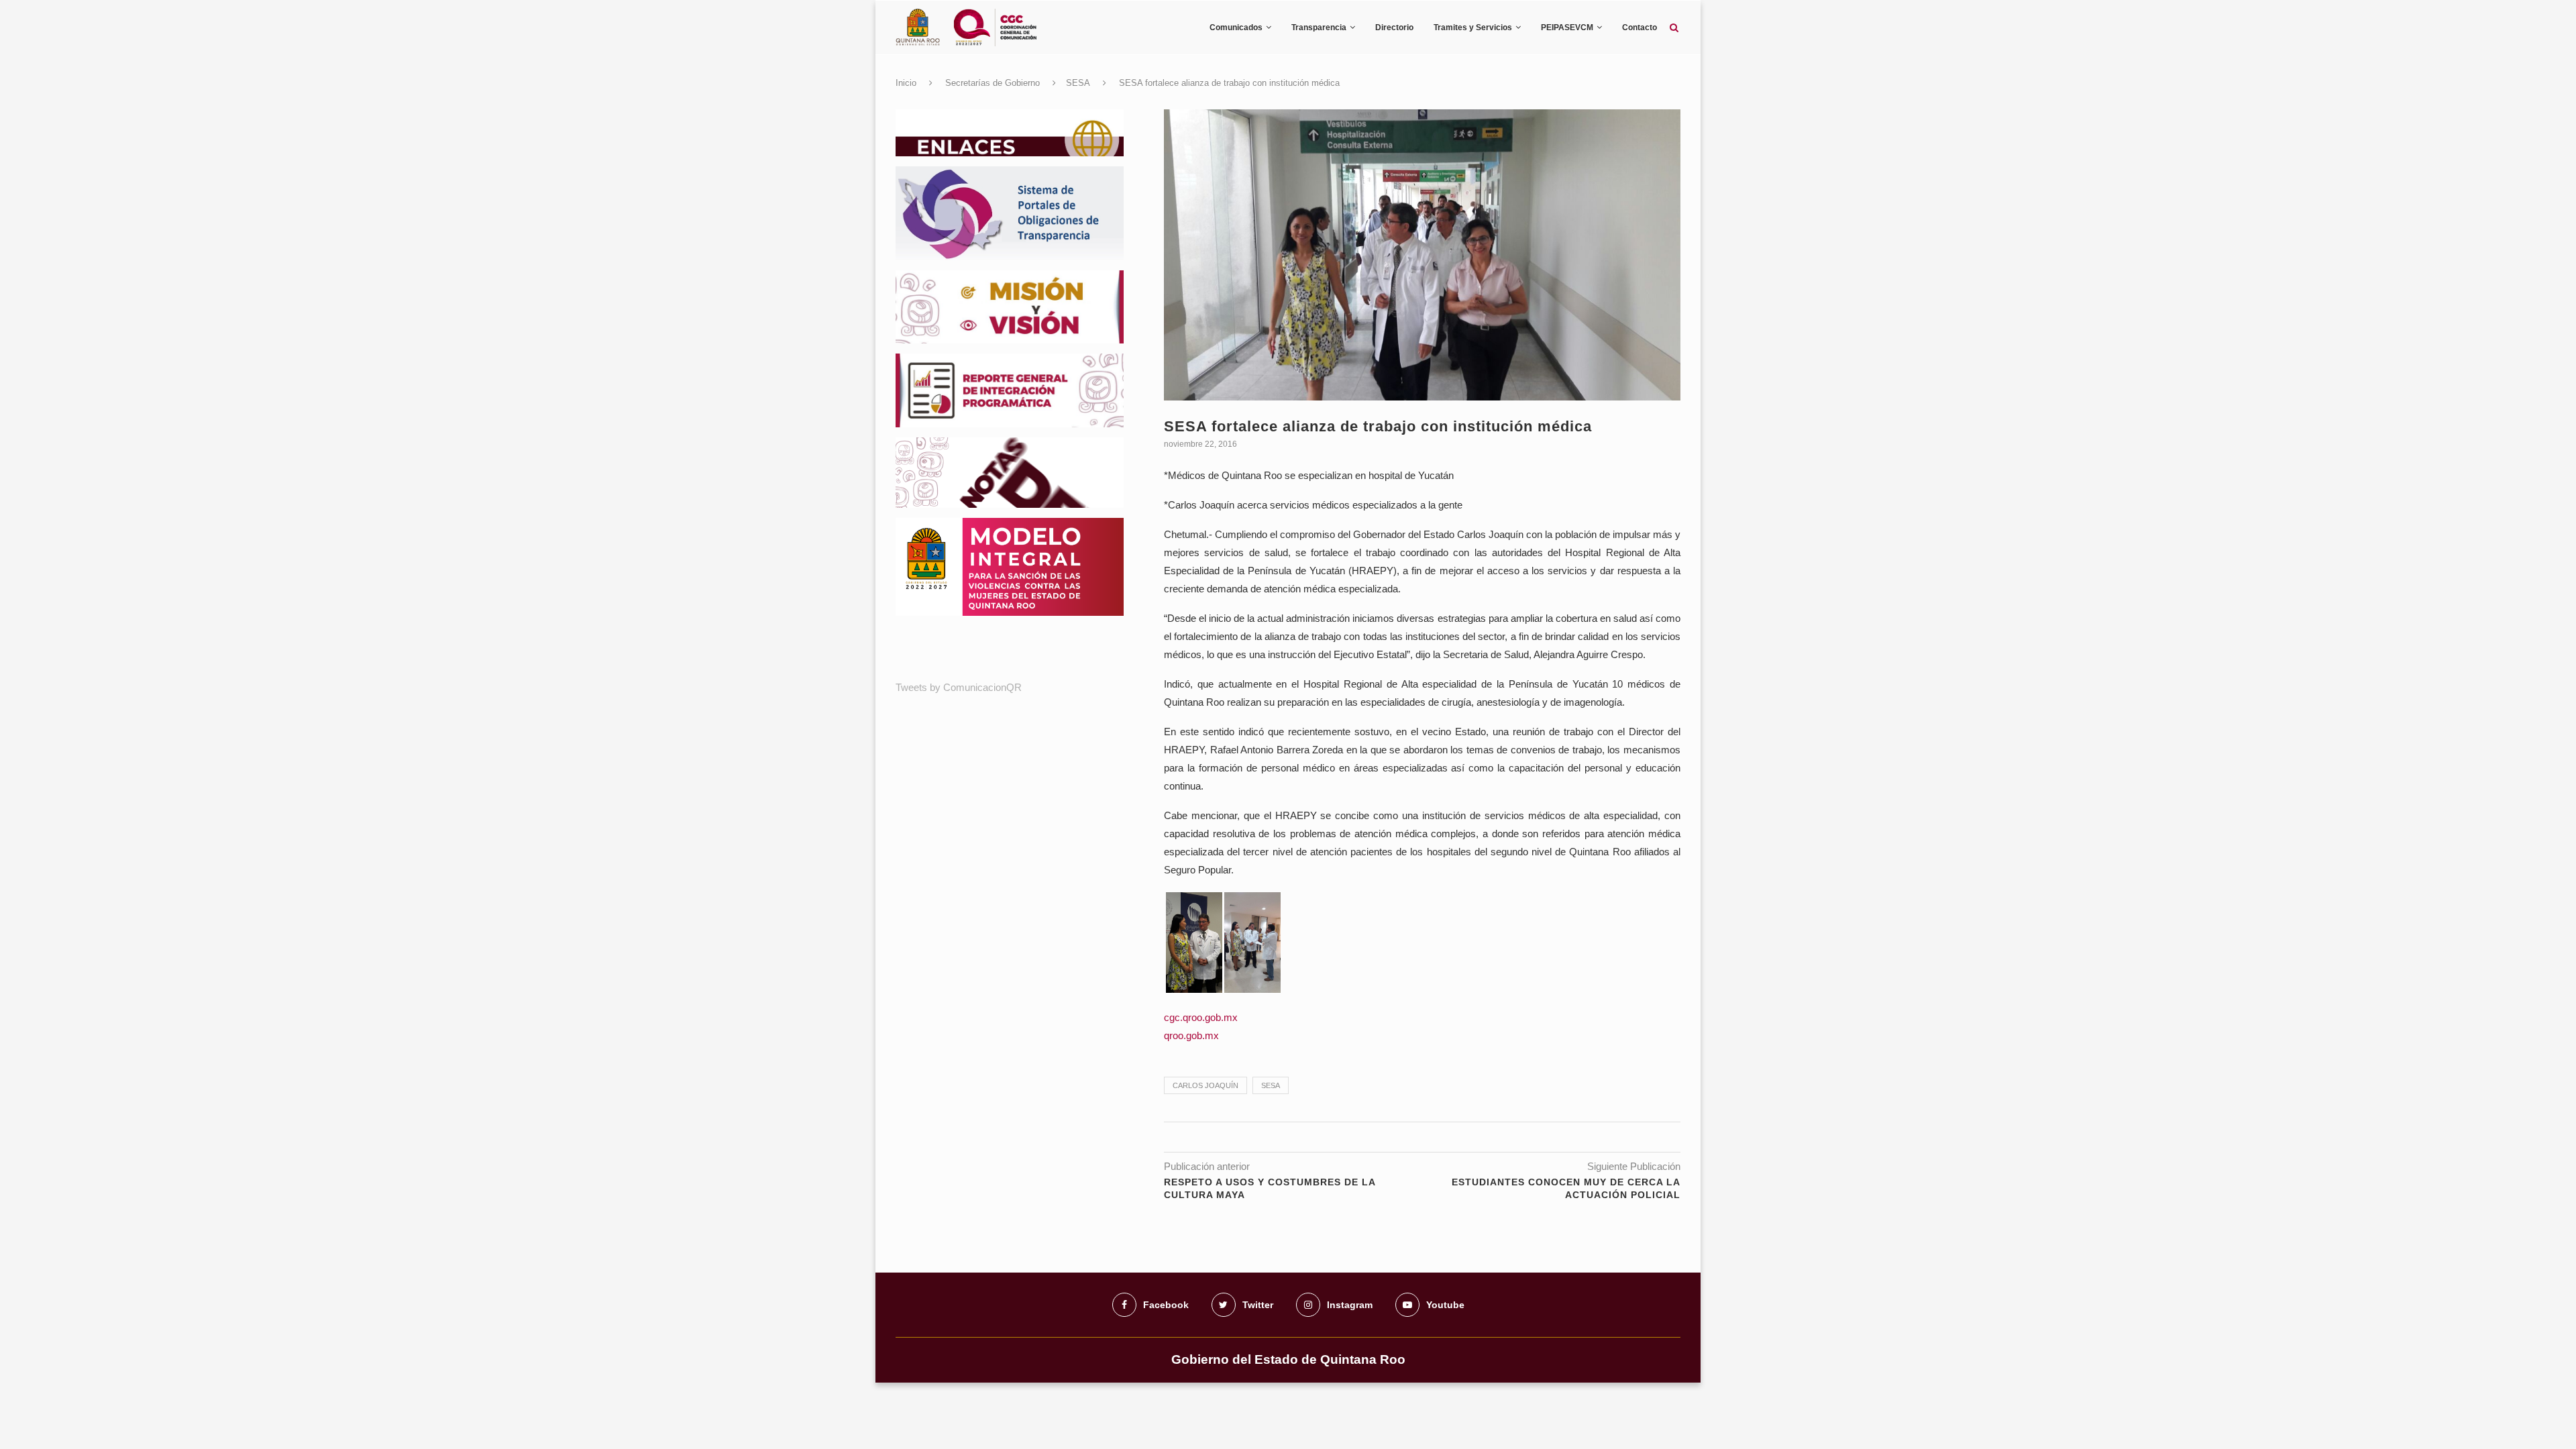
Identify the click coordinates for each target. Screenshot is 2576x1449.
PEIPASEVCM (1567, 28)
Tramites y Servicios (1473, 28)
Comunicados (1236, 28)
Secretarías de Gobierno (992, 83)
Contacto (1640, 28)
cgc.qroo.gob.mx (1201, 1017)
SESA (1078, 83)
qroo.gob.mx (1191, 1035)
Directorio (1394, 28)
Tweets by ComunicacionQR (959, 687)
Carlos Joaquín (1205, 1085)
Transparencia (1319, 28)
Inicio (906, 83)
